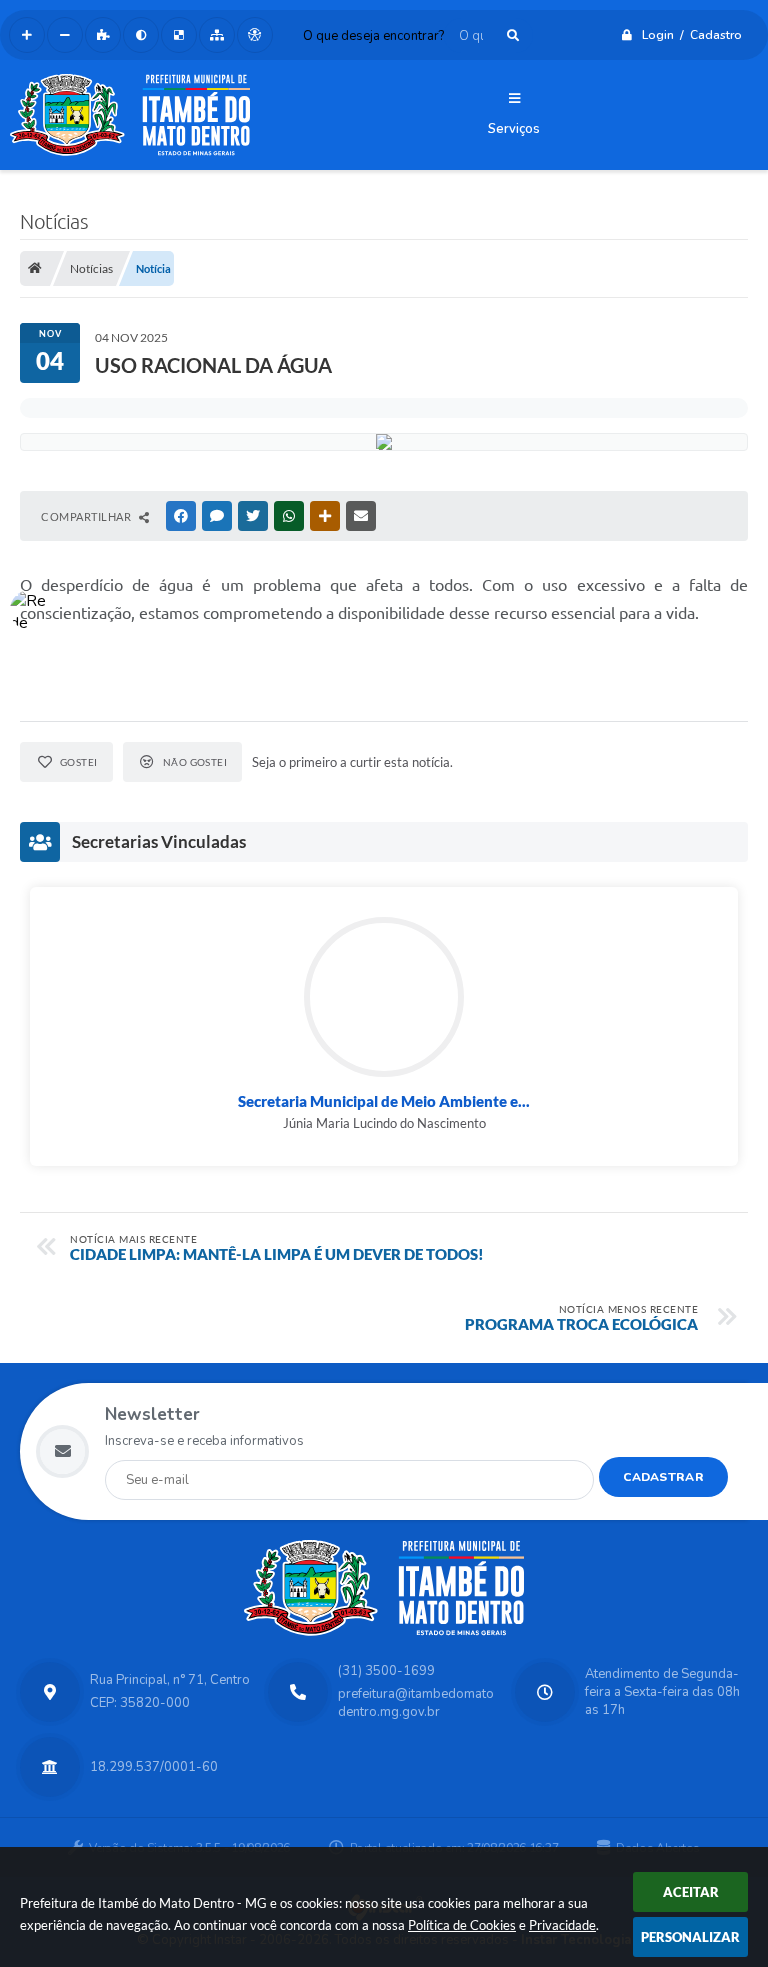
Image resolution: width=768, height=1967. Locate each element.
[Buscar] (513, 35)
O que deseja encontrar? (373, 36)
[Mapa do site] (217, 35)
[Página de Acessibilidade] (255, 35)
